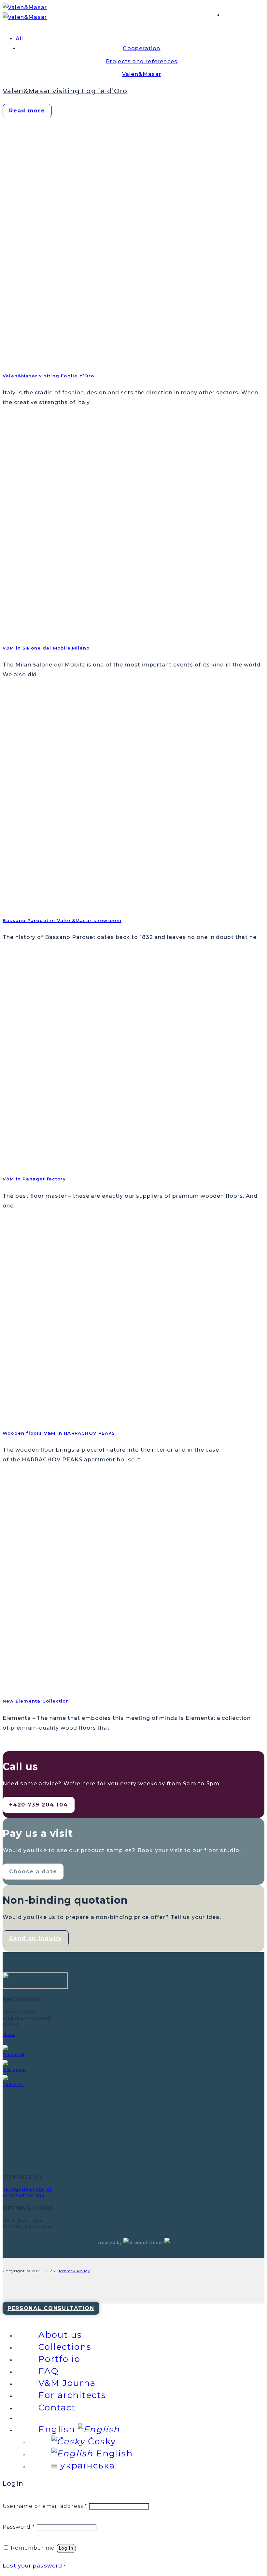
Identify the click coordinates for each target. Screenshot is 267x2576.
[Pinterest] (14, 2087)
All (20, 39)
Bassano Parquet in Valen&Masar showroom (62, 920)
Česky (100, 2441)
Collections (65, 2347)
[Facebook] (14, 2057)
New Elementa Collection (36, 1701)
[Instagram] (14, 2072)
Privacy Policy (75, 2271)
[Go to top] (51, 2308)
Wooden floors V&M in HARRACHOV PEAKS (59, 1433)
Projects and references (142, 61)
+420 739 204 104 (24, 2195)
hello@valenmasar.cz (27, 2189)
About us (60, 2335)
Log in (66, 2548)
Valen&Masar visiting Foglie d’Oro (49, 376)
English (58, 2429)
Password (19, 2527)
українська (86, 2466)
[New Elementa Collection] (51, 1684)
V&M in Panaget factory (34, 1179)
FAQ (49, 2371)
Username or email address (45, 2506)
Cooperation (141, 48)
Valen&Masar (142, 74)
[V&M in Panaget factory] (51, 1162)
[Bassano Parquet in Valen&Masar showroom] (51, 903)
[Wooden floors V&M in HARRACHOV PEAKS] (51, 1416)
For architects (72, 2395)
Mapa (9, 2034)
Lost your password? (34, 2566)
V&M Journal (69, 2383)
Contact (57, 2408)
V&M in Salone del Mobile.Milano (46, 648)
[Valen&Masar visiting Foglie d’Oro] (39, 358)
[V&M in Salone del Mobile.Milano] (51, 631)
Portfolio (59, 2359)
